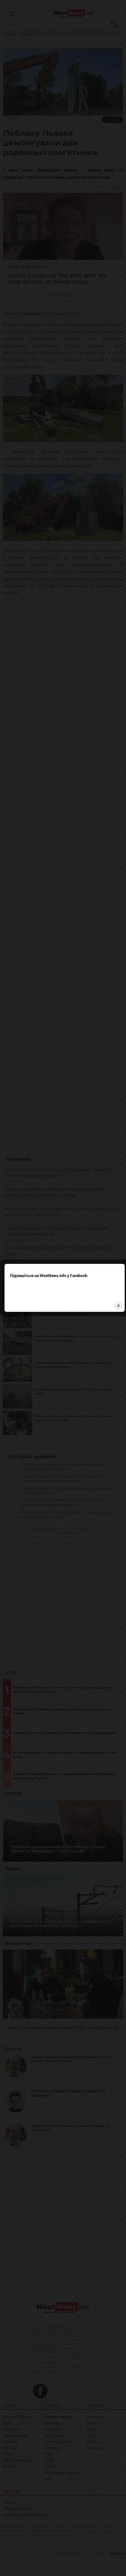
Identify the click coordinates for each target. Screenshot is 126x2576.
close (118, 1306)
